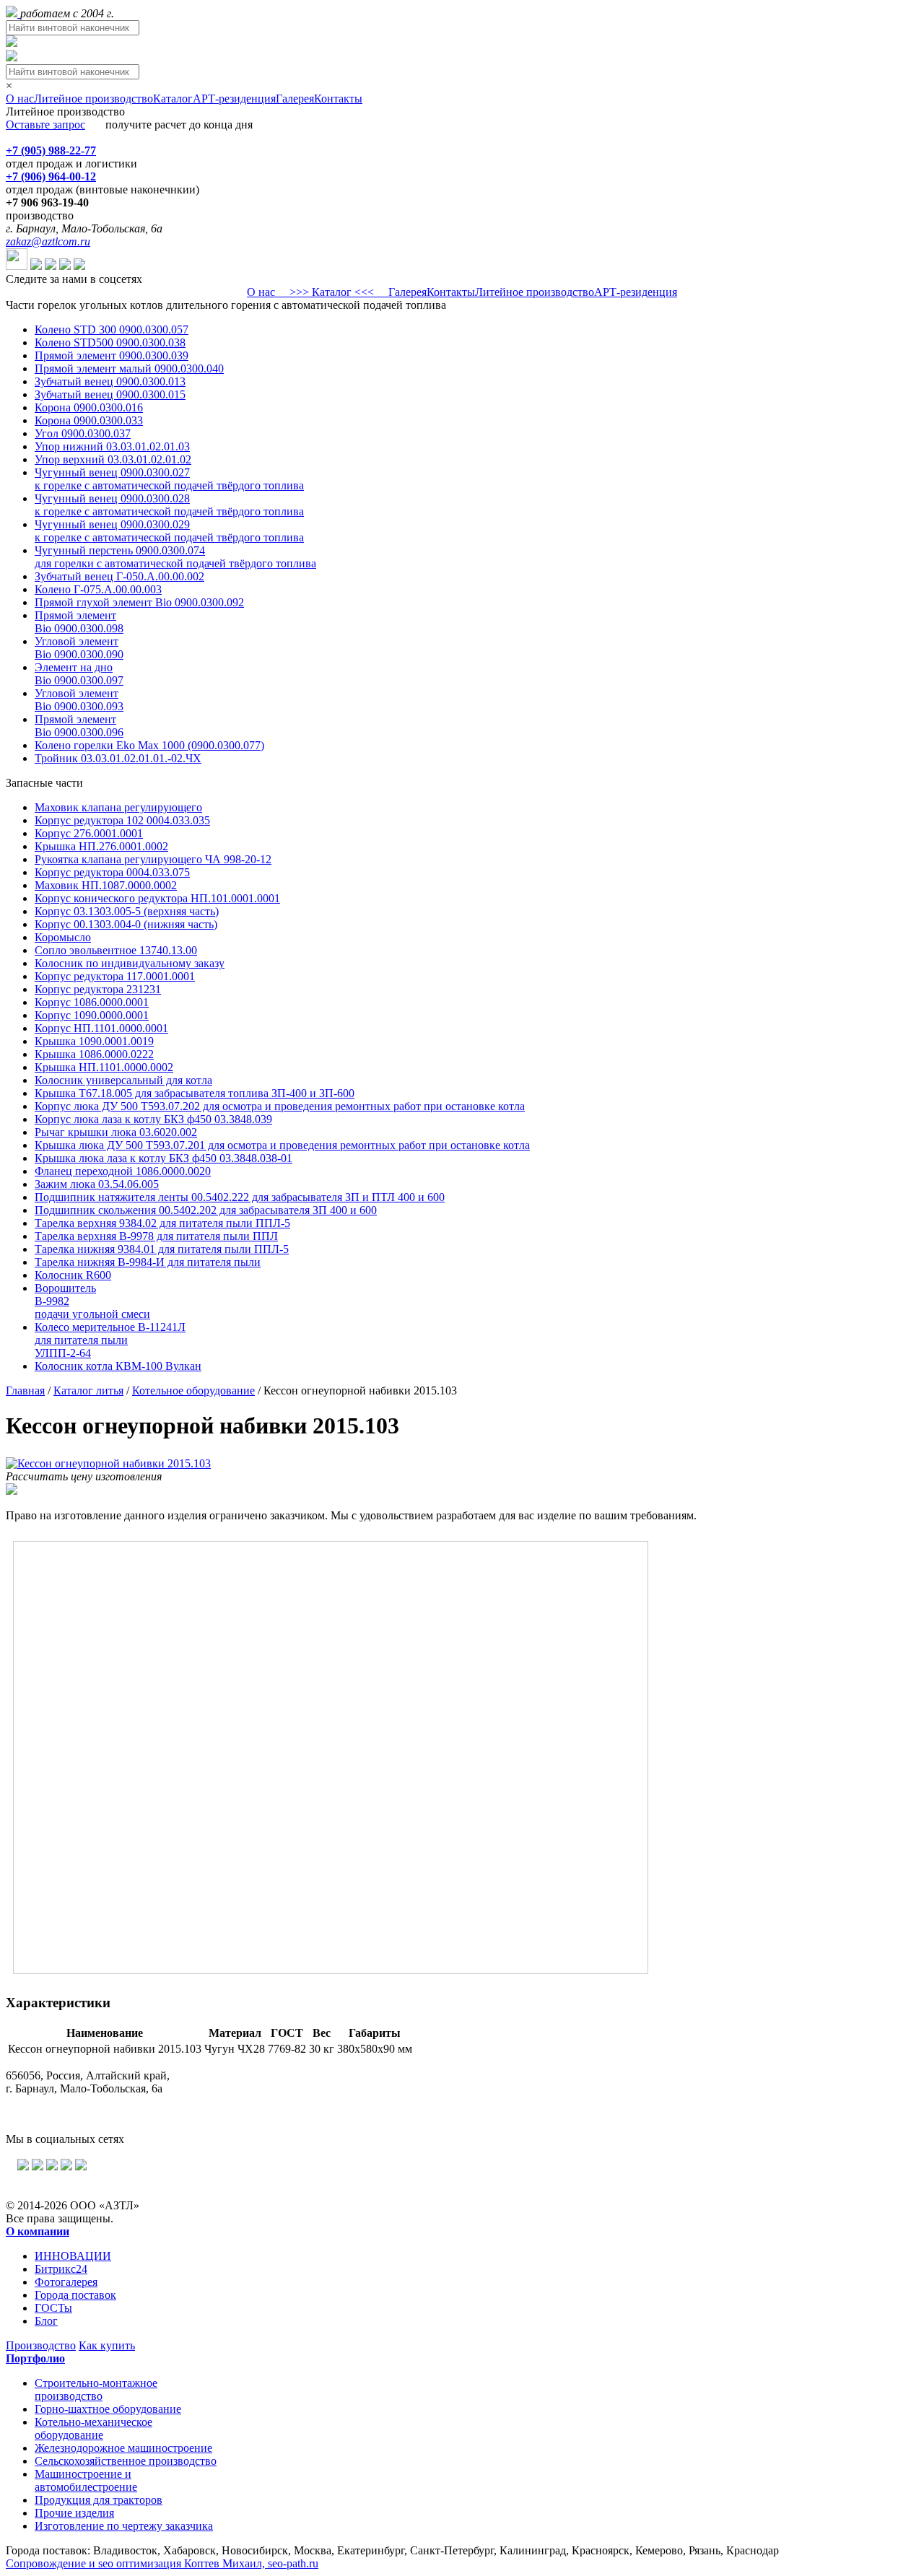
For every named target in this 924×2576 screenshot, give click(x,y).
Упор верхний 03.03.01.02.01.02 (113, 459)
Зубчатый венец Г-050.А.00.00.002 (119, 576)
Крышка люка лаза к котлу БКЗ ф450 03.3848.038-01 (164, 1158)
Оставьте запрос (45, 125)
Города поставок (75, 2295)
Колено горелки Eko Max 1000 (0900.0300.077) (149, 745)
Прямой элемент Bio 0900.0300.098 (79, 622)
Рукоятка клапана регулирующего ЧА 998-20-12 (153, 859)
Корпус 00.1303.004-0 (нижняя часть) (126, 924)
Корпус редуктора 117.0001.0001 (115, 976)
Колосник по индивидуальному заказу (130, 963)
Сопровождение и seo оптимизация (162, 2563)
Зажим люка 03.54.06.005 (97, 1184)
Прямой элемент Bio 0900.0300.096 (79, 726)
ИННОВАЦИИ (73, 2256)
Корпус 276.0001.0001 (89, 833)
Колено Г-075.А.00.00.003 (98, 589)
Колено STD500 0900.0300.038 (110, 342)
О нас (20, 99)
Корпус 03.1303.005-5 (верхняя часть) (127, 911)
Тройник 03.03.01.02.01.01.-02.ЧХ (118, 758)
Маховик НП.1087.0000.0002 (106, 885)
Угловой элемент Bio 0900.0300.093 (79, 700)
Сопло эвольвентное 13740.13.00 (116, 950)
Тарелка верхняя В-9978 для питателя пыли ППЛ (156, 1236)
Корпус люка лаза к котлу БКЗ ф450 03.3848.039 (153, 1119)
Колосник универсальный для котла (123, 1080)
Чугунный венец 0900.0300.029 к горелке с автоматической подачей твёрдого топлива (169, 531)
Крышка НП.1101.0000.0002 (104, 1067)
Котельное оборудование (193, 1390)
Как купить (107, 2345)
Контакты (338, 99)
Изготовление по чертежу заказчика (124, 2526)
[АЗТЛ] (13, 13)
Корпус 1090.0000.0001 (92, 1015)
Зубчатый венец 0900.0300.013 (110, 381)
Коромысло (63, 937)
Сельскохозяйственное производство (126, 2461)
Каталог (173, 99)
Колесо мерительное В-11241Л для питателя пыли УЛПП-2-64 (110, 1340)
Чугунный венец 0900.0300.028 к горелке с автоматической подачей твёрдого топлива (169, 505)
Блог (46, 2321)
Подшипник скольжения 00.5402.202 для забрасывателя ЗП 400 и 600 (206, 1210)
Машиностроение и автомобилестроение (86, 2480)
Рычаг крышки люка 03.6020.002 (116, 1132)
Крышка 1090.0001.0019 (94, 1041)
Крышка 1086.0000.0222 (94, 1054)
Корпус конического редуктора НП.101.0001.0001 (157, 898)
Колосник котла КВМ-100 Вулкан (118, 1366)
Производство (41, 2345)
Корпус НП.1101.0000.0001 (101, 1028)
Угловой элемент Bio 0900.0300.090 (79, 648)
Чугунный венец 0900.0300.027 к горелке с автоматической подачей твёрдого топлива (169, 479)
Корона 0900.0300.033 (89, 420)
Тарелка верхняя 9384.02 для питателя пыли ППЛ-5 (162, 1223)
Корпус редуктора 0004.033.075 (112, 872)
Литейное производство (93, 99)
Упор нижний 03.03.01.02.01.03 (112, 446)
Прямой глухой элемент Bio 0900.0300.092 (139, 602)
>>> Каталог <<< (332, 292)
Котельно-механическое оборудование (93, 2428)
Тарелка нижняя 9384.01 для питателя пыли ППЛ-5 (162, 1249)
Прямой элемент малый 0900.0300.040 (129, 368)
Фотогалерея (66, 2282)
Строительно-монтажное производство (96, 2389)
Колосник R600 (73, 1275)
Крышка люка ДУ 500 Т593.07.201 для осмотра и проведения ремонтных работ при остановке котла (282, 1145)
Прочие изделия (74, 2513)
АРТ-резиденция (234, 99)
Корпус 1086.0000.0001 (92, 1002)
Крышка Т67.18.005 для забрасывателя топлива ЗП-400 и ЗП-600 (195, 1093)
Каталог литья (88, 1390)
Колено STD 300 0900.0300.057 (112, 329)
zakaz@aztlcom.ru (48, 241)
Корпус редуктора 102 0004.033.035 (122, 820)
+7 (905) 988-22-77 (51, 150)
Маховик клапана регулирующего (118, 807)
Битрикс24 (61, 2269)
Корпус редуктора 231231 (98, 989)
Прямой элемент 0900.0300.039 (112, 355)
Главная (25, 1390)
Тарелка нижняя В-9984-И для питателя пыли (148, 1262)
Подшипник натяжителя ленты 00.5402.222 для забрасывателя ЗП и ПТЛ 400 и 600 (240, 1197)
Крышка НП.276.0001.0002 (101, 846)
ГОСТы (53, 2308)
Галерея (295, 99)
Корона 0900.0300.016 (89, 407)
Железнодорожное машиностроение (123, 2448)
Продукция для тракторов (99, 2500)
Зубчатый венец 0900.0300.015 (110, 394)
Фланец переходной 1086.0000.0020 (123, 1171)
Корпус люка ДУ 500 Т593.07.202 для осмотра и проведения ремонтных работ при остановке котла (280, 1106)
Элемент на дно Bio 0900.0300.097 (79, 674)
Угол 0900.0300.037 (83, 433)
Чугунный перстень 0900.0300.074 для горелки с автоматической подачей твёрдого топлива (175, 557)
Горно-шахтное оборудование (108, 2409)
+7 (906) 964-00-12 (51, 176)
